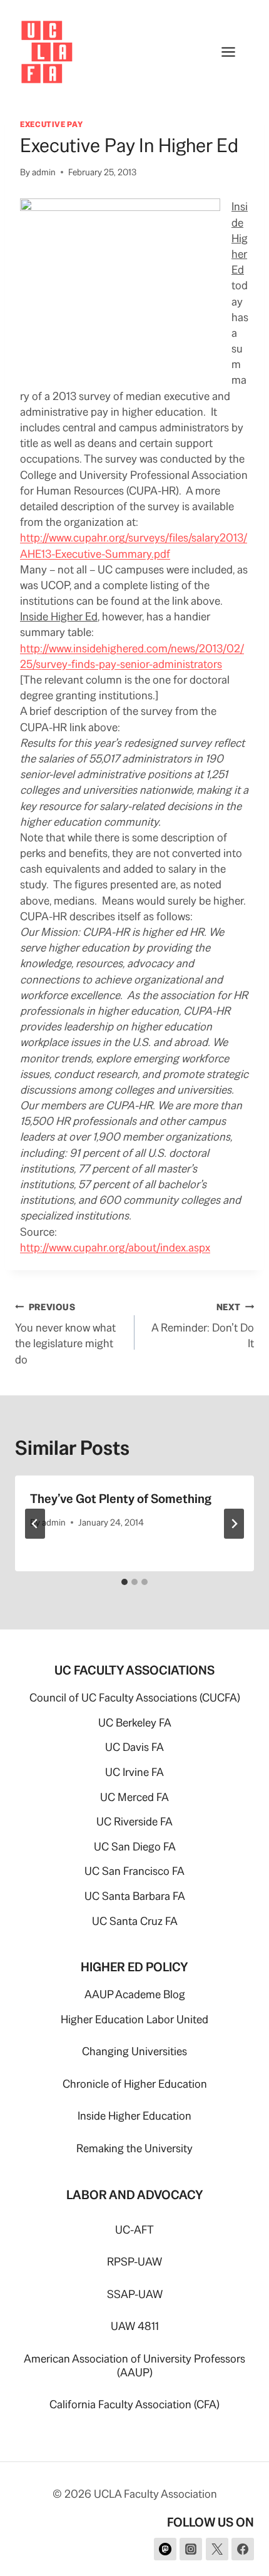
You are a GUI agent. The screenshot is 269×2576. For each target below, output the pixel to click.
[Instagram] (191, 2549)
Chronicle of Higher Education (135, 2084)
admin (44, 172)
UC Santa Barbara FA (135, 1896)
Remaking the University (134, 2148)
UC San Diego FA (135, 1846)
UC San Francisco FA (134, 1871)
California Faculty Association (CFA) (134, 2404)
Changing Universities (134, 2051)
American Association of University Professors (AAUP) (134, 2365)
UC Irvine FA (134, 1772)
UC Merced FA (134, 1797)
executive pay (51, 124)
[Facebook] (243, 2549)
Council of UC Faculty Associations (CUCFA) (135, 1697)
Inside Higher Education (134, 2116)
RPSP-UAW (134, 2261)
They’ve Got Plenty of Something (121, 1499)
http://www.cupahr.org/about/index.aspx (115, 1247)
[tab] (124, 1582)
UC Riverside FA (134, 1821)
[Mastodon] (165, 2549)
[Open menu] (235, 52)
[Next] (234, 1524)
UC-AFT (134, 2230)
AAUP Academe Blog (135, 1994)
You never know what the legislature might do (65, 1334)
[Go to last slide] (35, 1524)
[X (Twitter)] (217, 2549)
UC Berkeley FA (135, 1722)
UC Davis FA (134, 1747)
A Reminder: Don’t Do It (203, 1326)
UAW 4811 (135, 2326)
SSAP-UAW (135, 2294)
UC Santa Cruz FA (135, 1921)
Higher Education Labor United (134, 2019)
